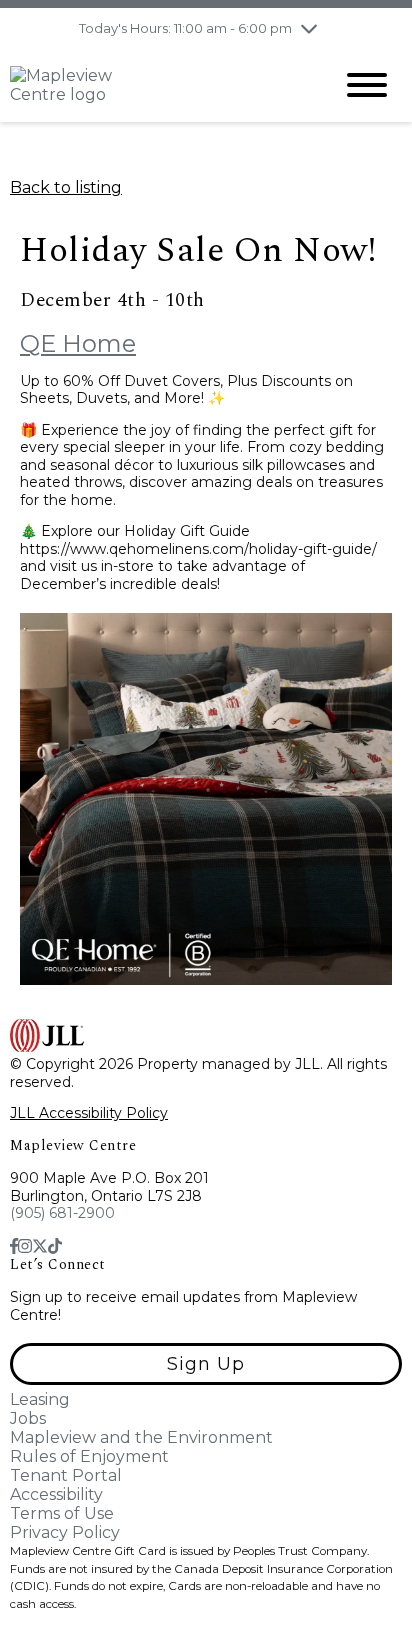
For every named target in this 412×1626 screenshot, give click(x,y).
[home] (156, 85)
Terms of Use (62, 1513)
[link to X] (40, 1246)
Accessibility (56, 1494)
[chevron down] (309, 28)
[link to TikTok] (55, 1246)
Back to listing (66, 187)
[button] (206, 1364)
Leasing (40, 1399)
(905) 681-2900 (62, 1213)
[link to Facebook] (14, 1246)
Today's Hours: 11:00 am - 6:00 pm (185, 28)
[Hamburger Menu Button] (367, 85)
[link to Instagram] (25, 1246)
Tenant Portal (66, 1475)
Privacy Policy (65, 1532)
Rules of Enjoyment (89, 1456)
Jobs (28, 1418)
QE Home (78, 343)
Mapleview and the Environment (141, 1437)
